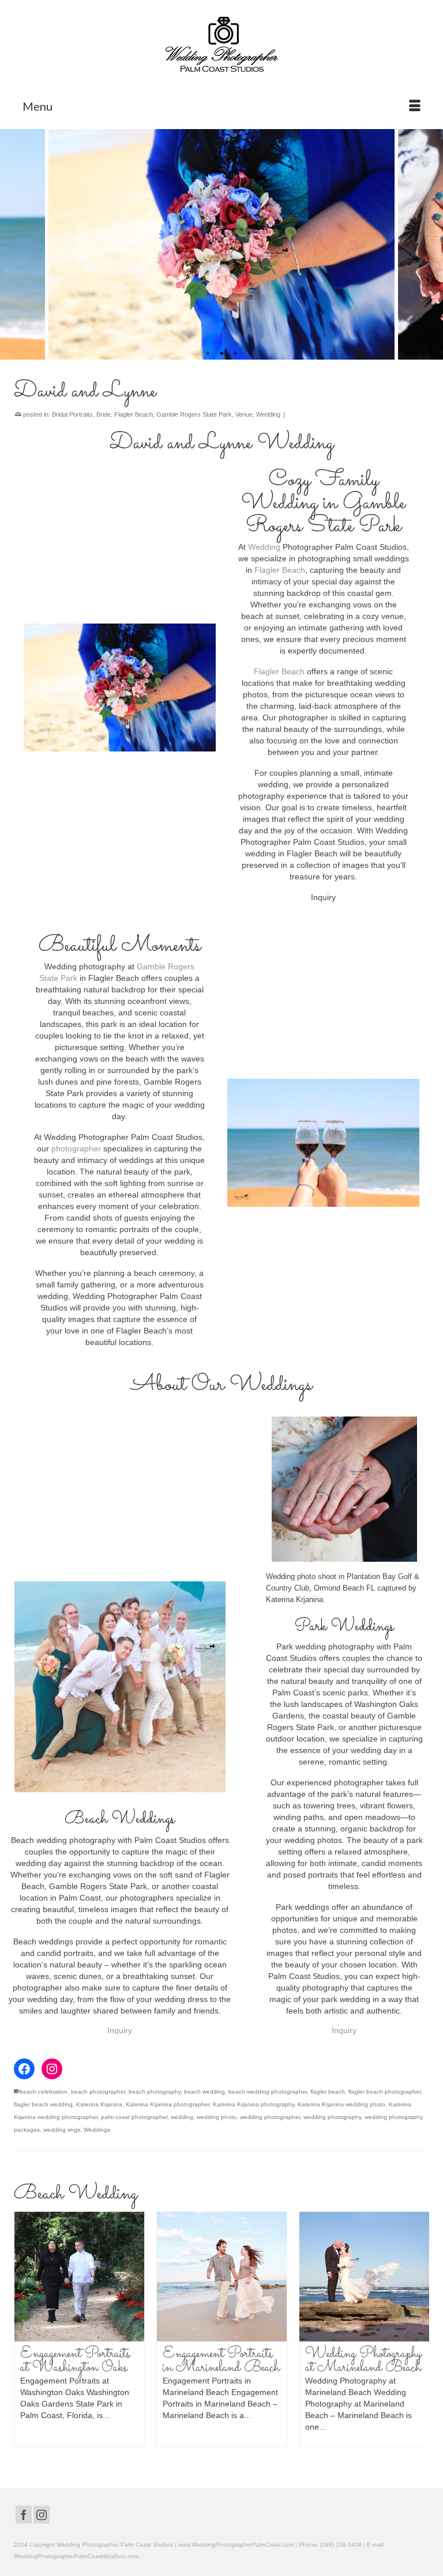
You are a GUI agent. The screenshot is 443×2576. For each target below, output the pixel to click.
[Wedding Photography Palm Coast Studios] (221, 46)
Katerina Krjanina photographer (168, 2104)
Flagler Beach (134, 414)
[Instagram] (42, 2515)
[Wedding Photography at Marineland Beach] (273, 2277)
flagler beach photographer (384, 2092)
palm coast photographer (134, 2117)
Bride (104, 414)
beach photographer (98, 2092)
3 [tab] (235, 354)
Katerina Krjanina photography (254, 2104)
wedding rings (62, 2130)
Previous (16, 245)
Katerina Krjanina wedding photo (341, 2104)
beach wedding (204, 2092)
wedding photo (217, 2117)
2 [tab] (221, 354)
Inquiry (120, 2030)
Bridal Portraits (72, 414)
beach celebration (44, 2092)
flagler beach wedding (43, 2104)
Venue (244, 414)
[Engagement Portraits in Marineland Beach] (130, 2277)
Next (427, 245)
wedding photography (332, 2117)
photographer (77, 1149)
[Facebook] (24, 2515)
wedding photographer (270, 2117)
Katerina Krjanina (99, 2104)
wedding (182, 2117)
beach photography (155, 2092)
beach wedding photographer (268, 2092)
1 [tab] (208, 354)
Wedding (268, 414)
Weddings (97, 2130)
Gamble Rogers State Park (194, 414)
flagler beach (328, 2092)
